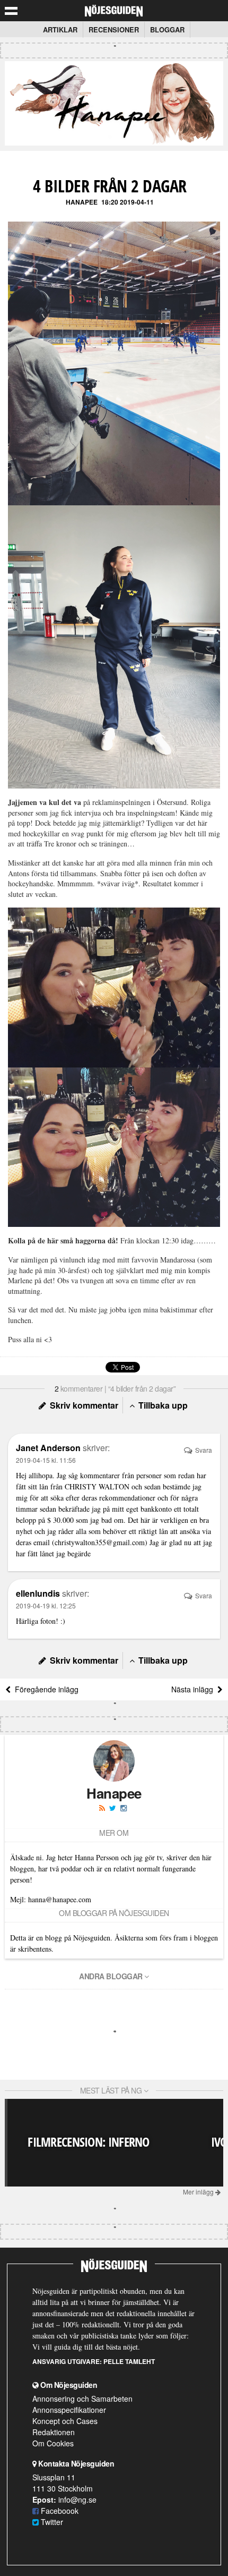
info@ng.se (77, 2499)
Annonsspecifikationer (69, 2410)
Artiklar (60, 29)
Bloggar (167, 29)
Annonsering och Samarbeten (82, 2399)
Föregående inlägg (45, 1689)
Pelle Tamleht (129, 2361)
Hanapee (82, 202)
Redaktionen (54, 2432)
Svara (203, 1450)
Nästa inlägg (194, 1689)
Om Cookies (53, 2443)
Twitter (51, 2522)
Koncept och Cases (65, 2421)
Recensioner (114, 29)
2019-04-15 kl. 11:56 (46, 1460)
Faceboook (59, 2511)
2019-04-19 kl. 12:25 (46, 1605)
